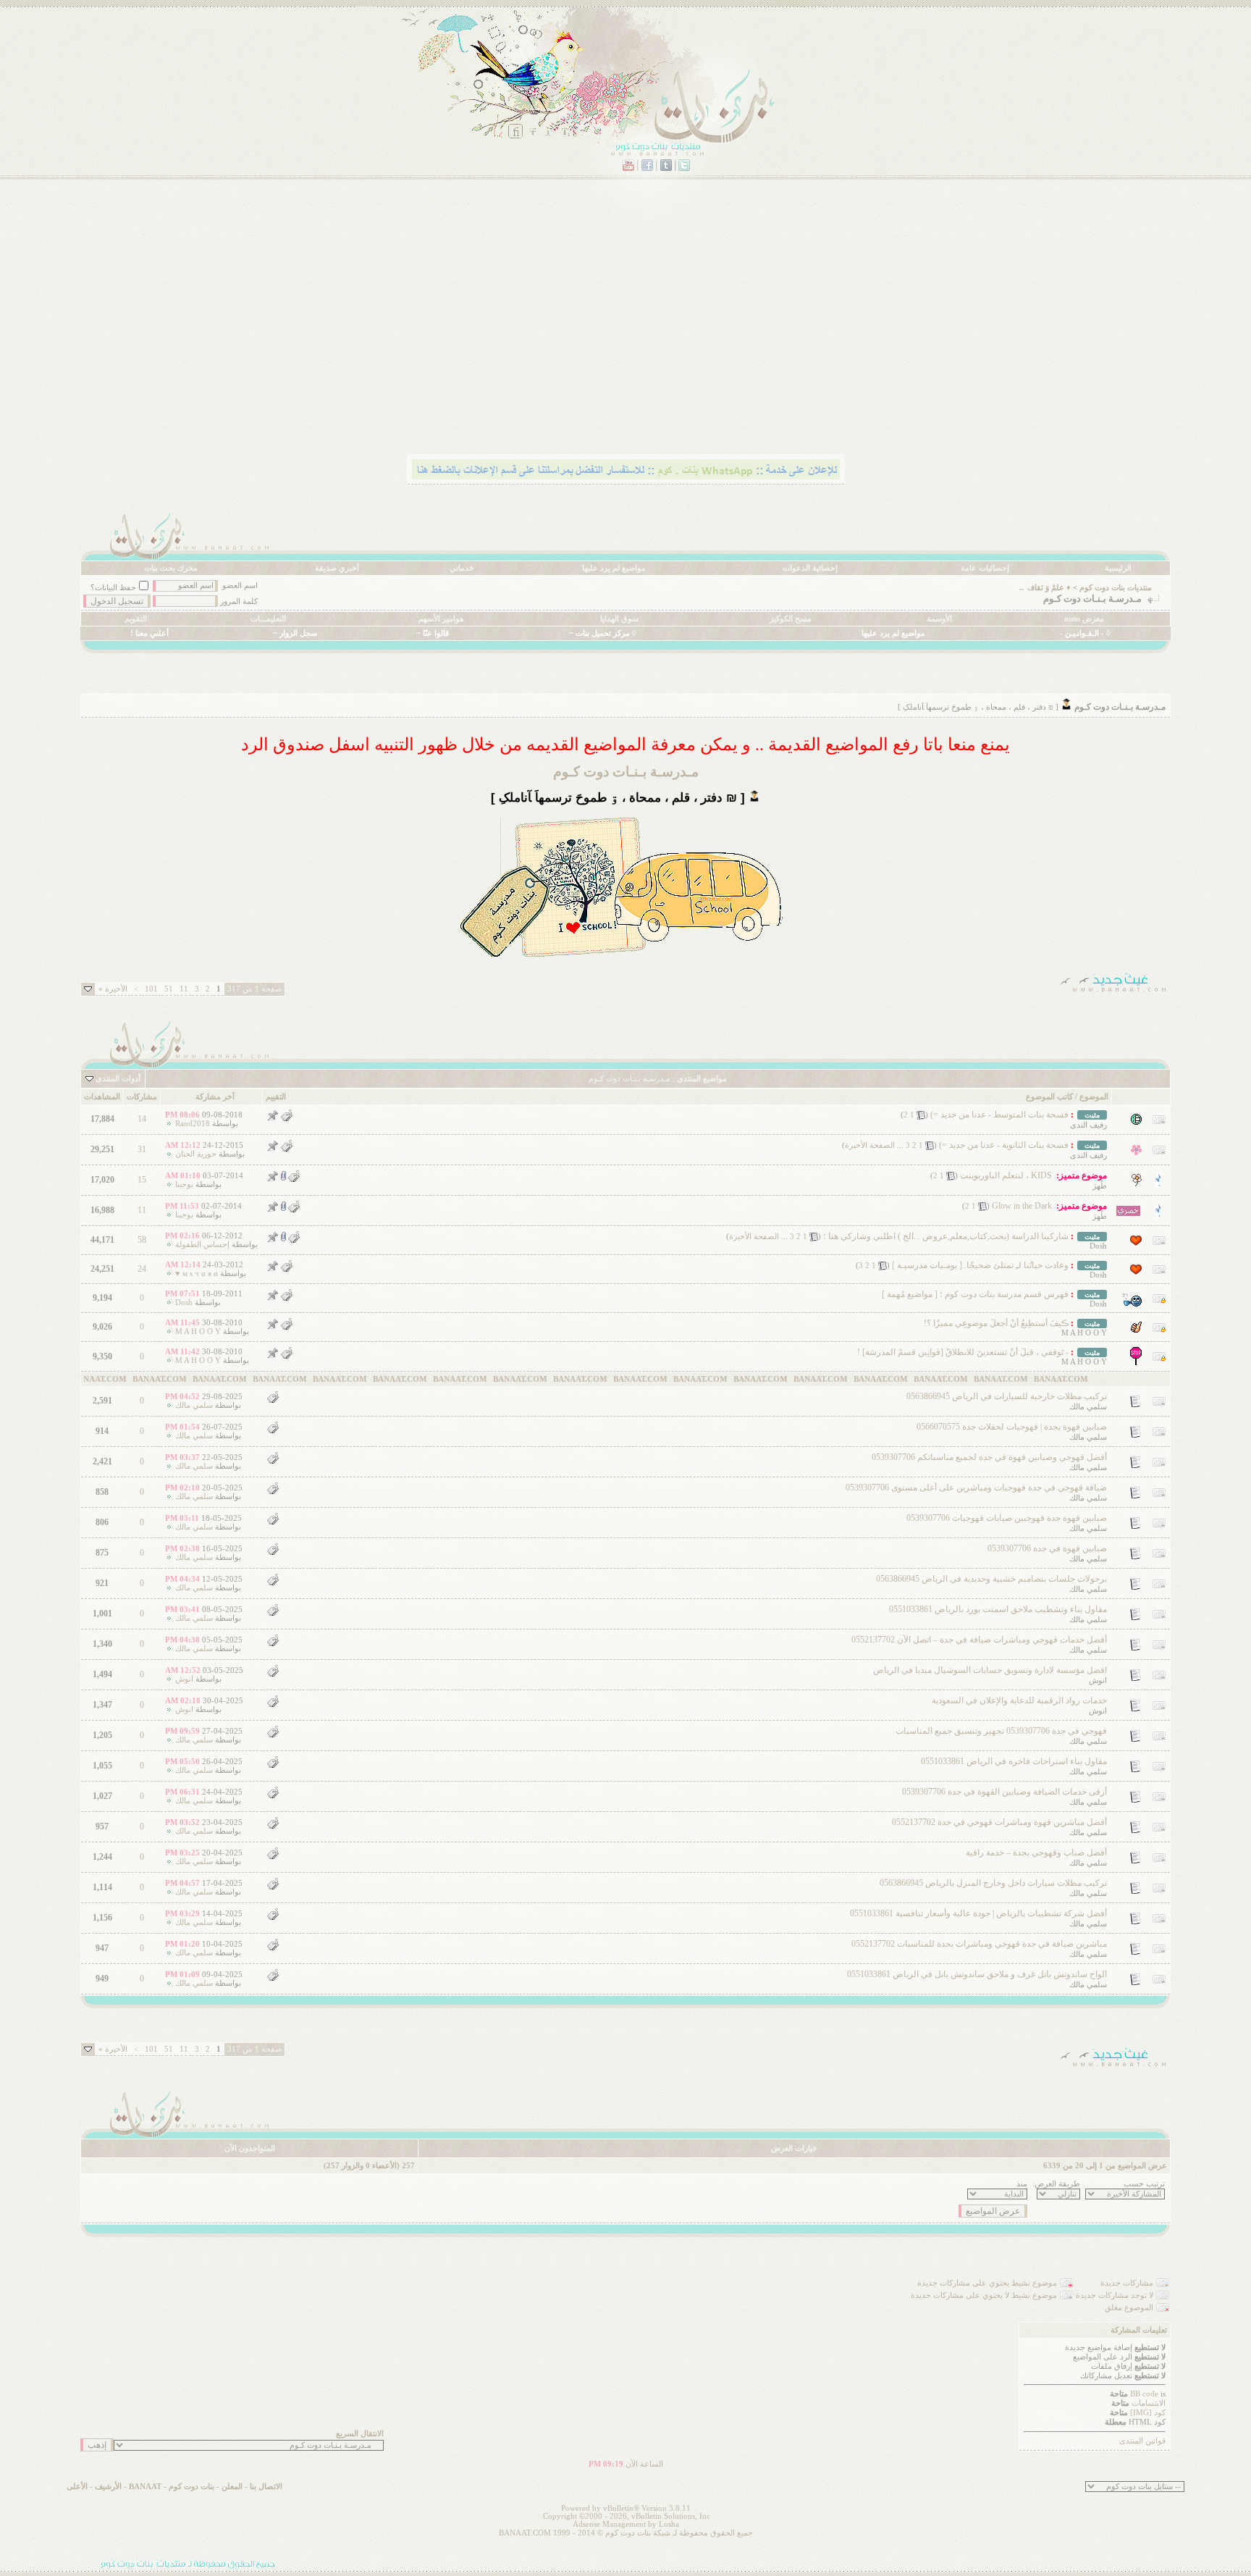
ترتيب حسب (1144, 2184)
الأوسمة (939, 619)
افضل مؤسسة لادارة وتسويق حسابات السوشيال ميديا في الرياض (990, 1670)
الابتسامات (1149, 2403)
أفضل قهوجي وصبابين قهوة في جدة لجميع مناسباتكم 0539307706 (989, 1457)
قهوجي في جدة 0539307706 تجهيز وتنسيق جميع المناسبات (1001, 1731)
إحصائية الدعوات (810, 568)
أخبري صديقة (337, 568)
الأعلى (77, 2487)
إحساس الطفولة (202, 1245)
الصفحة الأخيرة (870, 1145)
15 (142, 1180)
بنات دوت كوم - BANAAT (172, 2487)
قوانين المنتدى (1142, 2441)
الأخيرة (113, 989)
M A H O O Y (1084, 1333)
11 (184, 989)
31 (142, 1149)
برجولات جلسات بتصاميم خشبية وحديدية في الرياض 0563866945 (991, 1579)
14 (142, 1119)
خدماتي (462, 568)
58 (142, 1240)
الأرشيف (108, 2487)
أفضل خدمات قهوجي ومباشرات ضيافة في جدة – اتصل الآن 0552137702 (979, 1640)
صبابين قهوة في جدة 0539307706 (1047, 1548)
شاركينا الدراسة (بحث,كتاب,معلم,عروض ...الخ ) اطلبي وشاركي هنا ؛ (946, 1236)
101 (151, 989)
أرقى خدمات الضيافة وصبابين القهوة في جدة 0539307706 (1004, 1792)
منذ (1022, 2184)
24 (142, 1269)
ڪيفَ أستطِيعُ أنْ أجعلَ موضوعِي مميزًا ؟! (996, 1323)
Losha (669, 2524)
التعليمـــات (268, 619)
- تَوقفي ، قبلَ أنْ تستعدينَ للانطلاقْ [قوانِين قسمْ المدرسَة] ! (963, 1352)
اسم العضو (240, 586)
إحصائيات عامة (985, 568)
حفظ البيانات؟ (113, 588)
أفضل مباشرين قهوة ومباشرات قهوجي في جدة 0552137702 (999, 1822)
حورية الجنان (196, 1154)
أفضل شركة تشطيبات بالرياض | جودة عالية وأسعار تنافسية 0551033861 (978, 1913)
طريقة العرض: (1056, 2184)
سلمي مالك (1088, 1407)
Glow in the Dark (1022, 1206)
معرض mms (1084, 619)
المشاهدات (102, 1097)
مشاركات (142, 1097)
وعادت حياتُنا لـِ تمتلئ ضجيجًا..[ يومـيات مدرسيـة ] (980, 1265)
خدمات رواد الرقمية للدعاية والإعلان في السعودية (1019, 1700)
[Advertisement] (736, 337)
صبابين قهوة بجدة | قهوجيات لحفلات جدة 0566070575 (1012, 1427)
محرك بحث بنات (171, 568)
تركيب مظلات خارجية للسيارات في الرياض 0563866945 (1007, 1396)
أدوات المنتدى (118, 1079)
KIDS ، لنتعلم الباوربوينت (1006, 1175)
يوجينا (184, 1184)
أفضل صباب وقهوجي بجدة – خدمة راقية (1036, 1853)
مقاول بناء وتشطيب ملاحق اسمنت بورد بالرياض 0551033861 (998, 1609)
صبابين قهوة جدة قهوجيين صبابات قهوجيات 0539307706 (1007, 1518)
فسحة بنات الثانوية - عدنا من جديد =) (1004, 1145)
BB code (1144, 2394)
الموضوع (1094, 1097)
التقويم (136, 619)
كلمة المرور (239, 601)
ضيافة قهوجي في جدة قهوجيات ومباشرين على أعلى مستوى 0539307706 (976, 1488)
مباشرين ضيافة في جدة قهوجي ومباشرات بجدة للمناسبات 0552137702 (979, 1944)
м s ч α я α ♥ (197, 1274)
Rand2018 (193, 1124)
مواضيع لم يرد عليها (614, 568)
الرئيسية (1118, 568)
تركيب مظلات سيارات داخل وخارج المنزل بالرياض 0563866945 (993, 1883)
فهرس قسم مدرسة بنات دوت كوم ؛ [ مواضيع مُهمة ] (975, 1294)
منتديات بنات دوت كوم (1116, 588)
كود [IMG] (1148, 2413)
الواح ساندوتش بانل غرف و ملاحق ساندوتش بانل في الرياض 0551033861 (977, 1974)
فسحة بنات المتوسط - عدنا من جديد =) (999, 1115)
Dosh (1098, 1246)
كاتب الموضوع (1049, 1097)
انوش (1098, 1681)
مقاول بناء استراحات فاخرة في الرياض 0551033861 (1014, 1761)
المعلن (232, 2487)
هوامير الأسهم (441, 619)
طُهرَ (1100, 1186)
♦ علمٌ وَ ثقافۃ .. (1045, 588)
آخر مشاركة (215, 1097)
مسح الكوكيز (791, 619)
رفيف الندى (1088, 1125)
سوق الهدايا (619, 619)
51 (169, 989)
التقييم (276, 1097)
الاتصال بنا (266, 2487)
